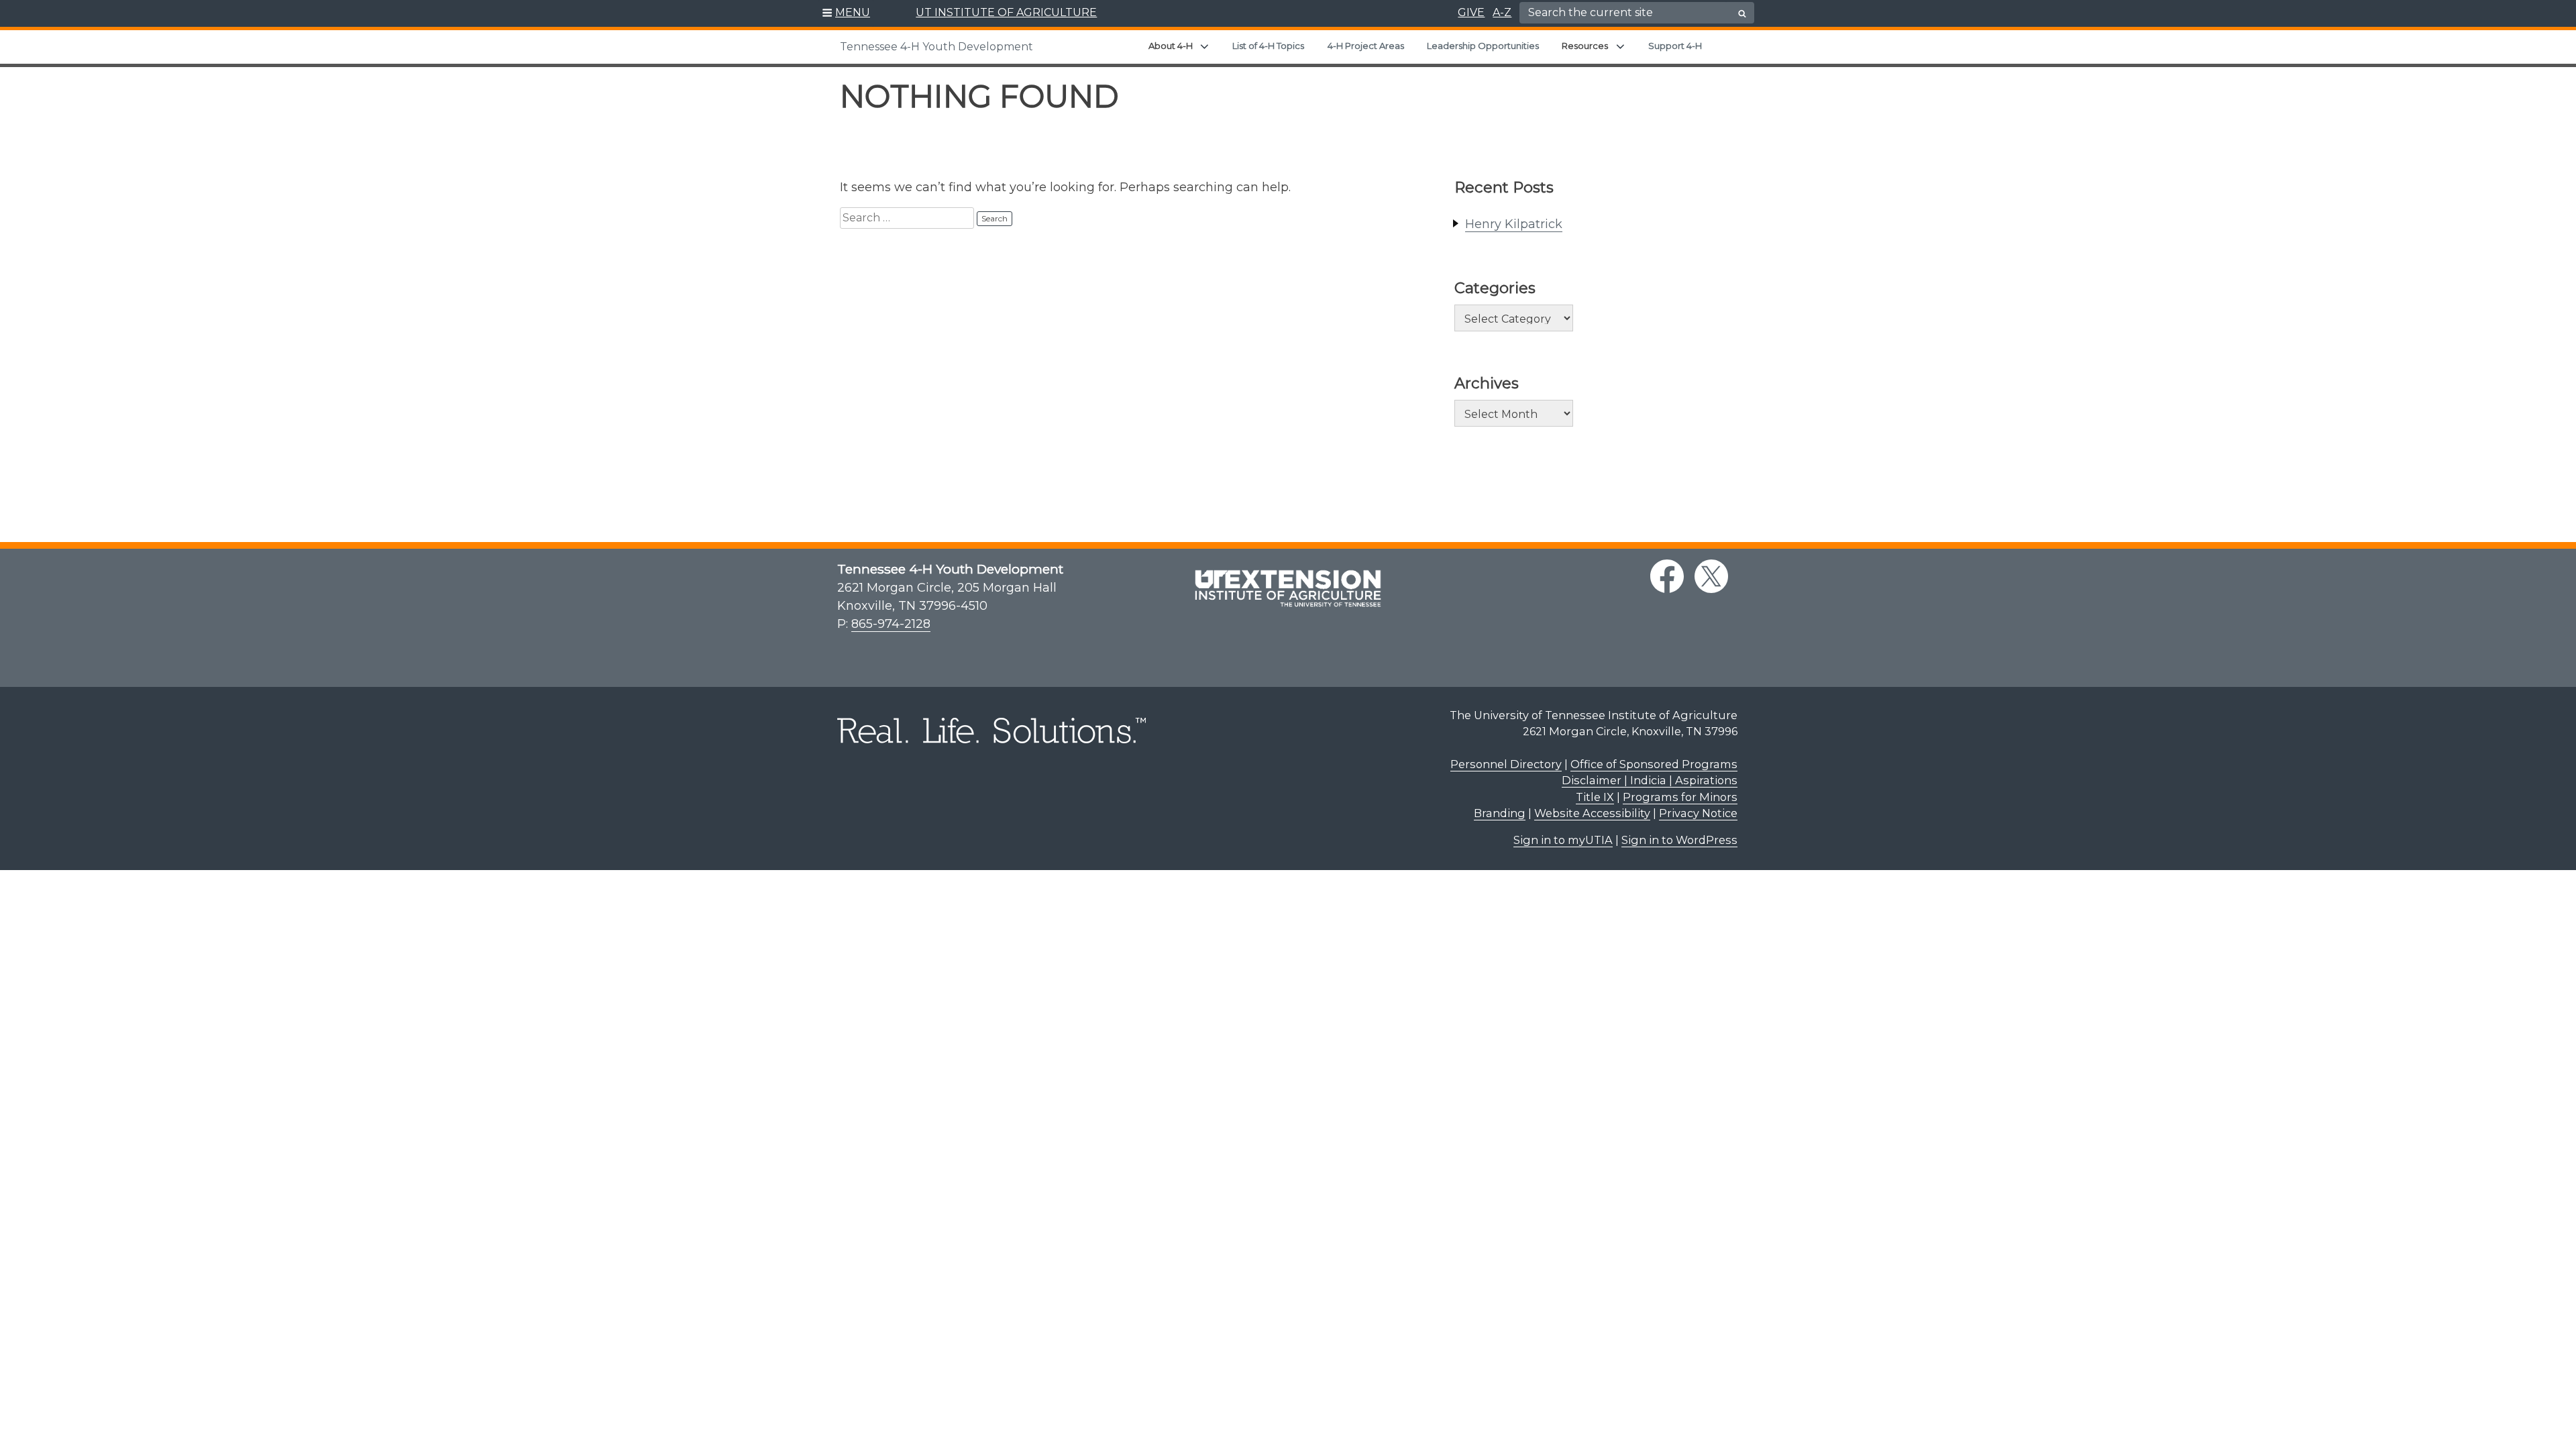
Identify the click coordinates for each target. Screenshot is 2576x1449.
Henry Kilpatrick (1514, 224)
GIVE (1471, 12)
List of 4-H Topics (1268, 46)
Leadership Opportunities (1483, 46)
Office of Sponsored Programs (1654, 764)
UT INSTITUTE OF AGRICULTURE (1006, 12)
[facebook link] (1667, 576)
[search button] (1742, 13)
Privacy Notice (1698, 813)
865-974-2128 (891, 624)
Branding (1500, 813)
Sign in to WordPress (1679, 840)
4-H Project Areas (1366, 46)
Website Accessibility (1592, 813)
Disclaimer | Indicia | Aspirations (1650, 780)
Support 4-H (1675, 46)
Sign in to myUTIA (1563, 840)
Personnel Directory (1506, 764)
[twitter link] (1711, 576)
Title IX (1595, 797)
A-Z (1502, 12)
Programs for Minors (1680, 797)
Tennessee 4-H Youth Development (936, 47)
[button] (846, 13)
